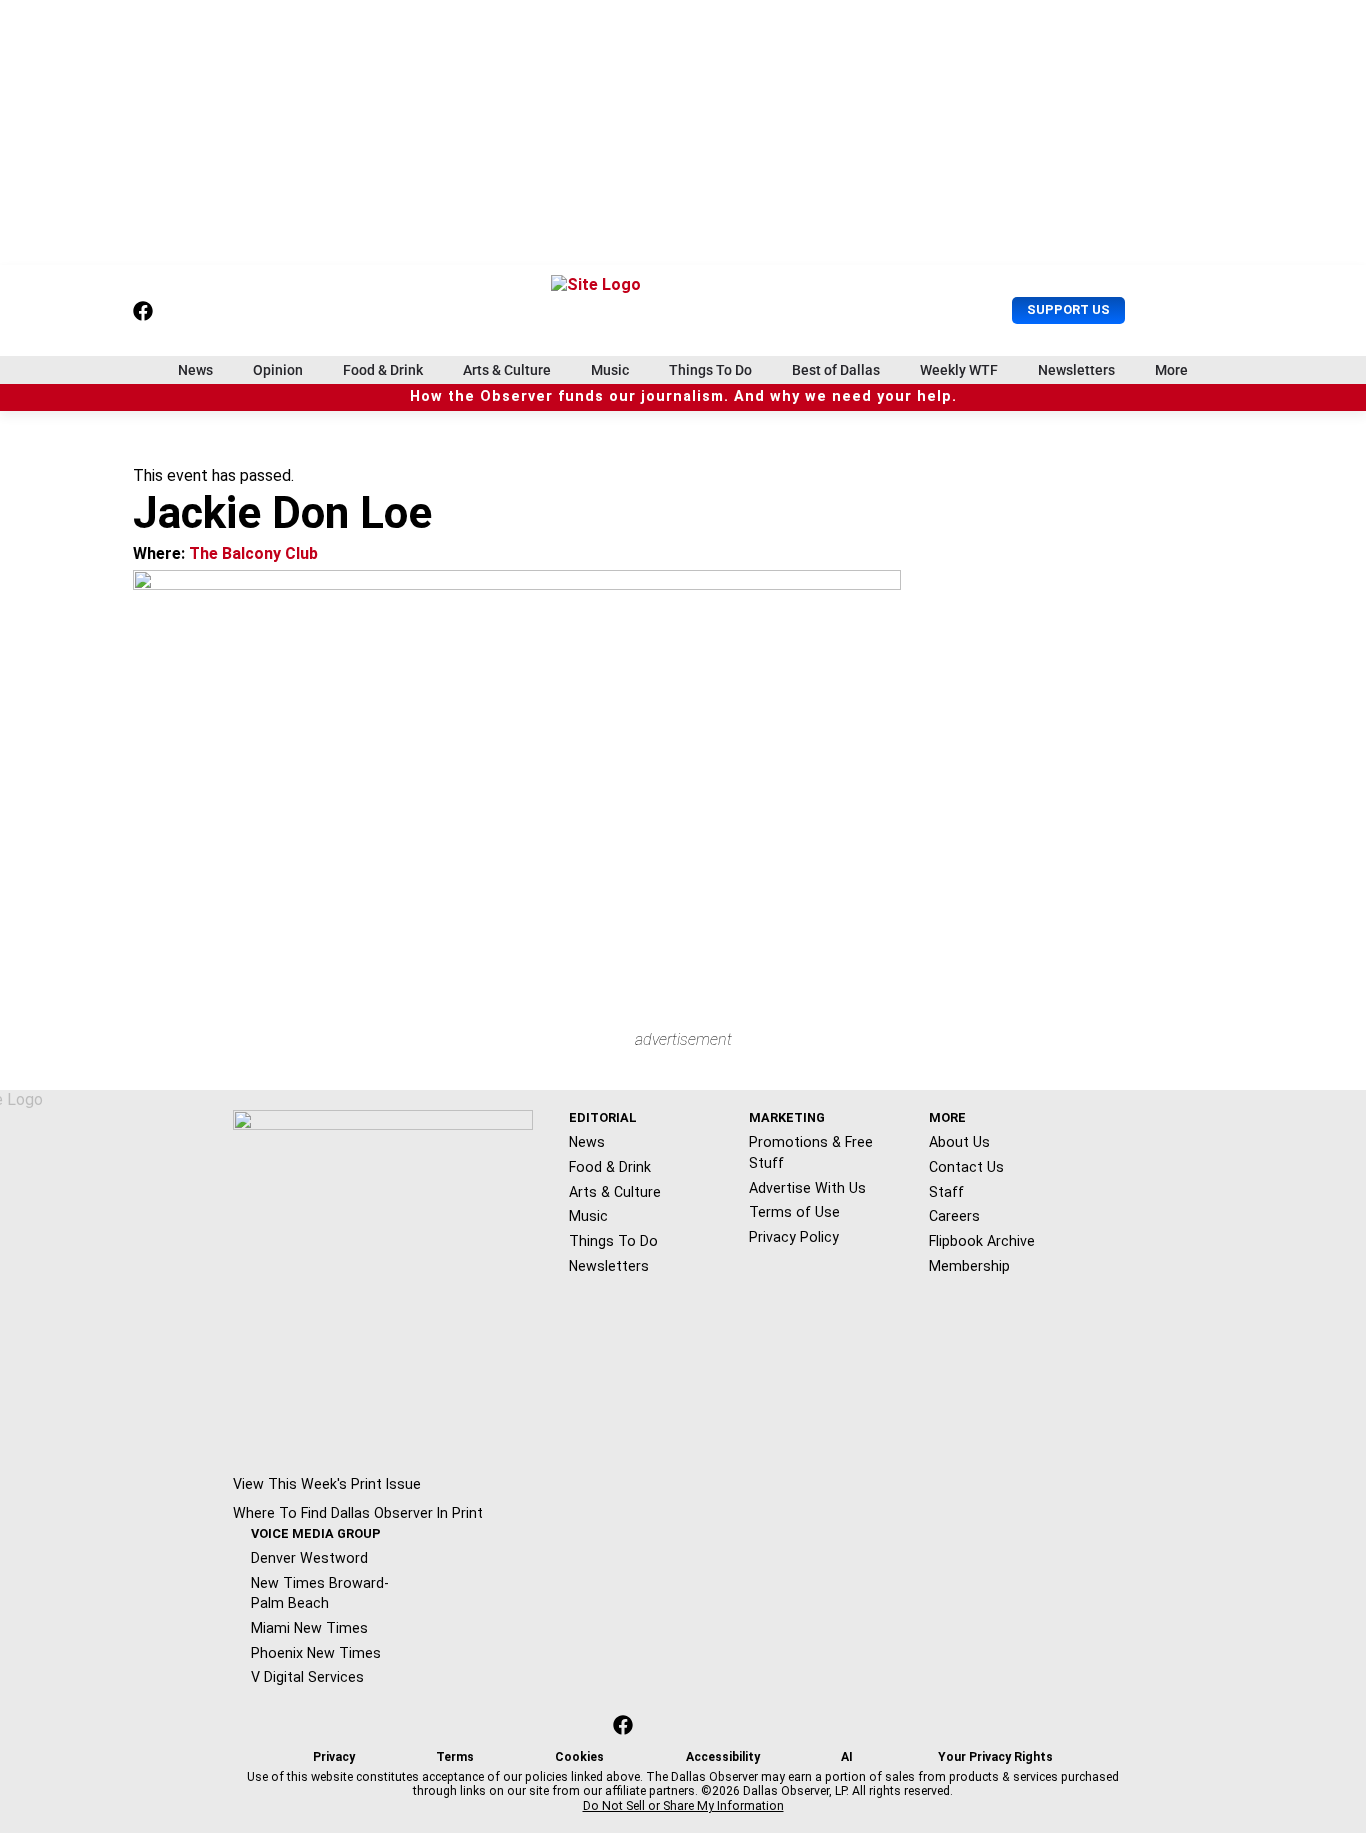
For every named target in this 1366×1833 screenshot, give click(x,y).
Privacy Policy (794, 1237)
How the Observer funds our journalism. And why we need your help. (683, 396)
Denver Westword (309, 1558)
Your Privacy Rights (995, 1757)
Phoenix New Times (316, 1653)
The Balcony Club (253, 553)
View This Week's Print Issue (327, 1484)
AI (847, 1757)
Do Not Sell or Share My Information (683, 1806)
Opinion (278, 370)
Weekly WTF (959, 370)
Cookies (579, 1757)
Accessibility (723, 1757)
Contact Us (966, 1167)
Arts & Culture (507, 370)
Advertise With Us (807, 1188)
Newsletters (1076, 370)
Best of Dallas (836, 370)
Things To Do (710, 370)
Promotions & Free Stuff (811, 1152)
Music (610, 370)
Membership (969, 1266)
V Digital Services (307, 1677)
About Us (959, 1142)
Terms (455, 1757)
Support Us (1068, 309)
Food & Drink (383, 370)
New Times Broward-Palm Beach (320, 1593)
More (1171, 370)
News (195, 370)
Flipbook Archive (982, 1241)
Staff (946, 1192)
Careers (954, 1216)
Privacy (334, 1757)
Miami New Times (309, 1628)
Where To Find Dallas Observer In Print (358, 1513)
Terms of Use (794, 1212)
